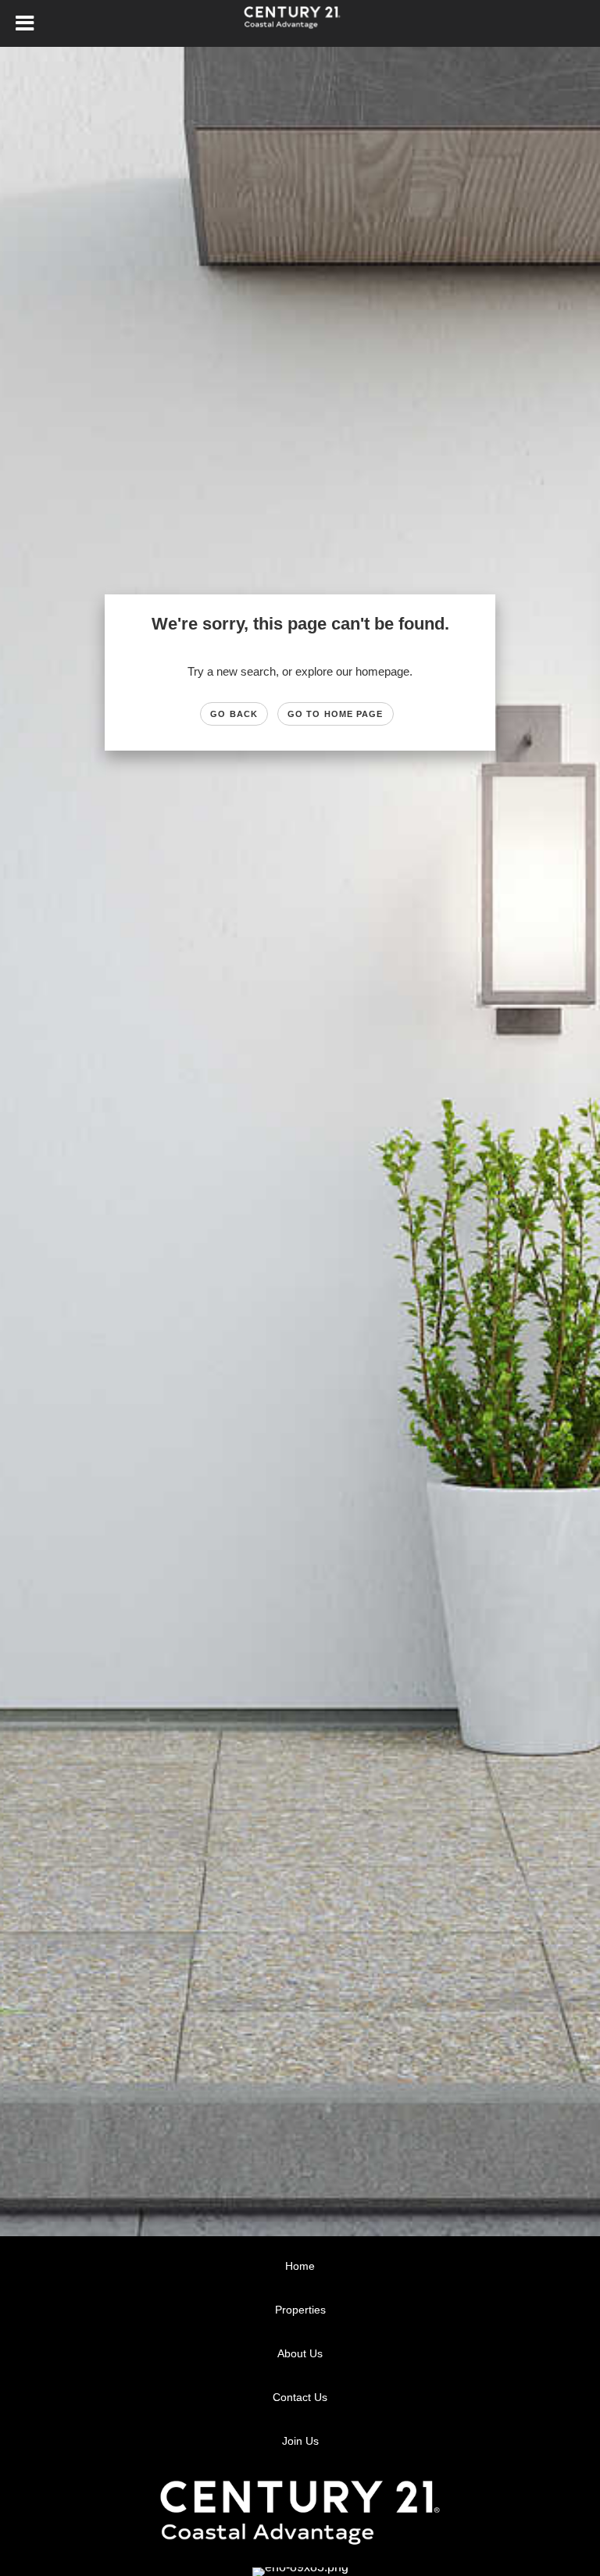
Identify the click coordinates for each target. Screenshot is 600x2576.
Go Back (234, 714)
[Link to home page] (300, 23)
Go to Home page (336, 714)
